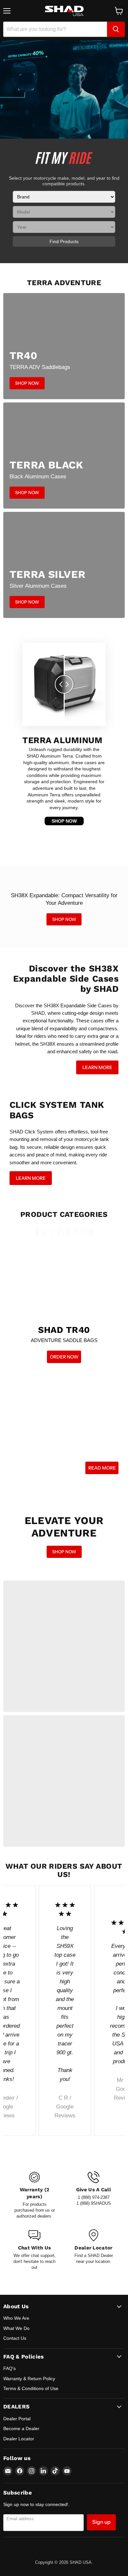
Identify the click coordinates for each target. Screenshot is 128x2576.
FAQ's (10, 2368)
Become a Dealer (21, 2428)
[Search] (116, 29)
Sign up (101, 2522)
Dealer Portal (17, 2419)
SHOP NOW (64, 821)
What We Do (16, 2328)
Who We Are (16, 2318)
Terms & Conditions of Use (31, 2388)
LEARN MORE (97, 1067)
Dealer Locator (19, 2439)
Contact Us (15, 2338)
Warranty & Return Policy (29, 2379)
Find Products (64, 241)
